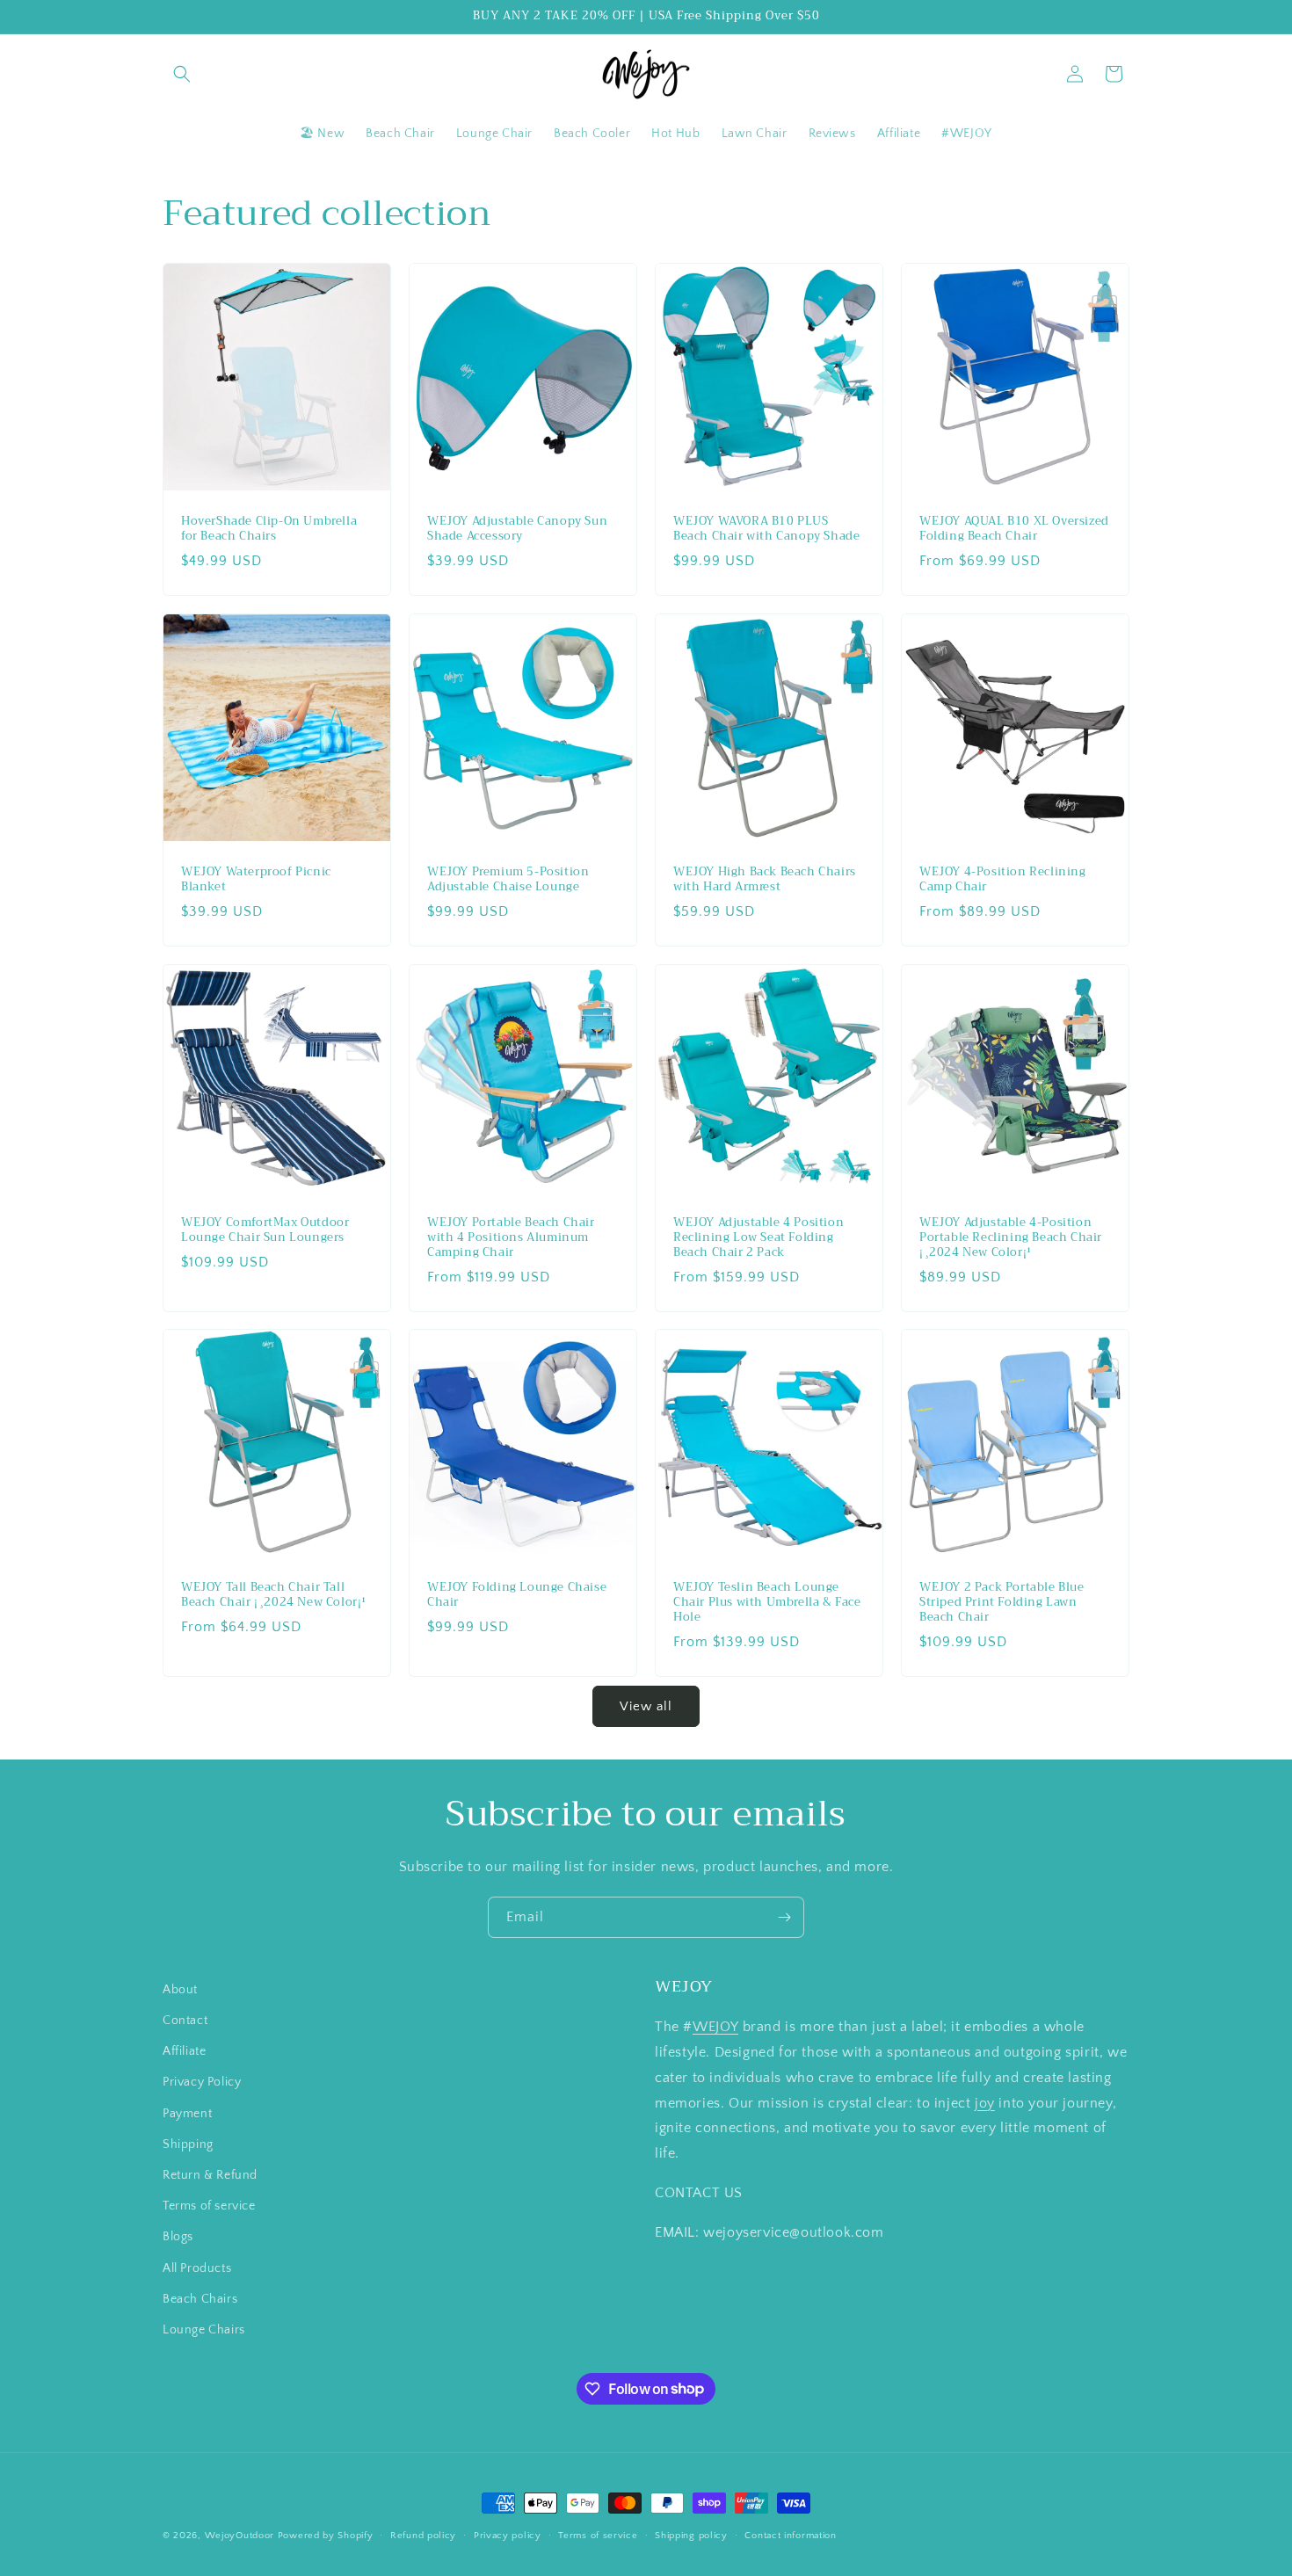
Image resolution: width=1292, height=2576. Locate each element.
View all (646, 1706)
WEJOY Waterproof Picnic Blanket (256, 880)
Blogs (178, 2238)
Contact (185, 2021)
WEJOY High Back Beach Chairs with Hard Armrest (765, 880)
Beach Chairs (200, 2299)
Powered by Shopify (326, 2536)
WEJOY (715, 2028)
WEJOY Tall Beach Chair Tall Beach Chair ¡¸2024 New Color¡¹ (274, 1595)
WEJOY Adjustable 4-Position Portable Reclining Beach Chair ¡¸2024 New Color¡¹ (1011, 1238)
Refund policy (423, 2535)
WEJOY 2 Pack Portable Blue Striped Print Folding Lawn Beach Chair (1002, 1603)
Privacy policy (508, 2535)
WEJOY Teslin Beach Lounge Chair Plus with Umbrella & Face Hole (767, 1603)
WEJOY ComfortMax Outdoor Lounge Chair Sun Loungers (265, 1230)
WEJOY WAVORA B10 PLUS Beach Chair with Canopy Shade (766, 529)
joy (985, 2103)
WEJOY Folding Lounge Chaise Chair (517, 1595)
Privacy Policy (202, 2083)
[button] (182, 74)
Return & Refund (210, 2175)
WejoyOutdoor (240, 2536)
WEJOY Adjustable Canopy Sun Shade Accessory (517, 529)
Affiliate (184, 2052)
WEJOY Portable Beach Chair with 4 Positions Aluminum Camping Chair (511, 1238)
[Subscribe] (784, 1917)
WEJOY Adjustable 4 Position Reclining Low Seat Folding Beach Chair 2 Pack (759, 1238)
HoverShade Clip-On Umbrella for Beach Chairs (269, 529)
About (180, 1990)
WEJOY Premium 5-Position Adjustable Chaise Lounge (508, 880)
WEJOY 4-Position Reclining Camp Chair (1003, 880)
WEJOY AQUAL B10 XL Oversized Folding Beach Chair (1014, 529)
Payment (187, 2114)
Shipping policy (691, 2535)
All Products (197, 2268)
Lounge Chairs (204, 2330)
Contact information (790, 2535)
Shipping (188, 2144)
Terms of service (209, 2207)
